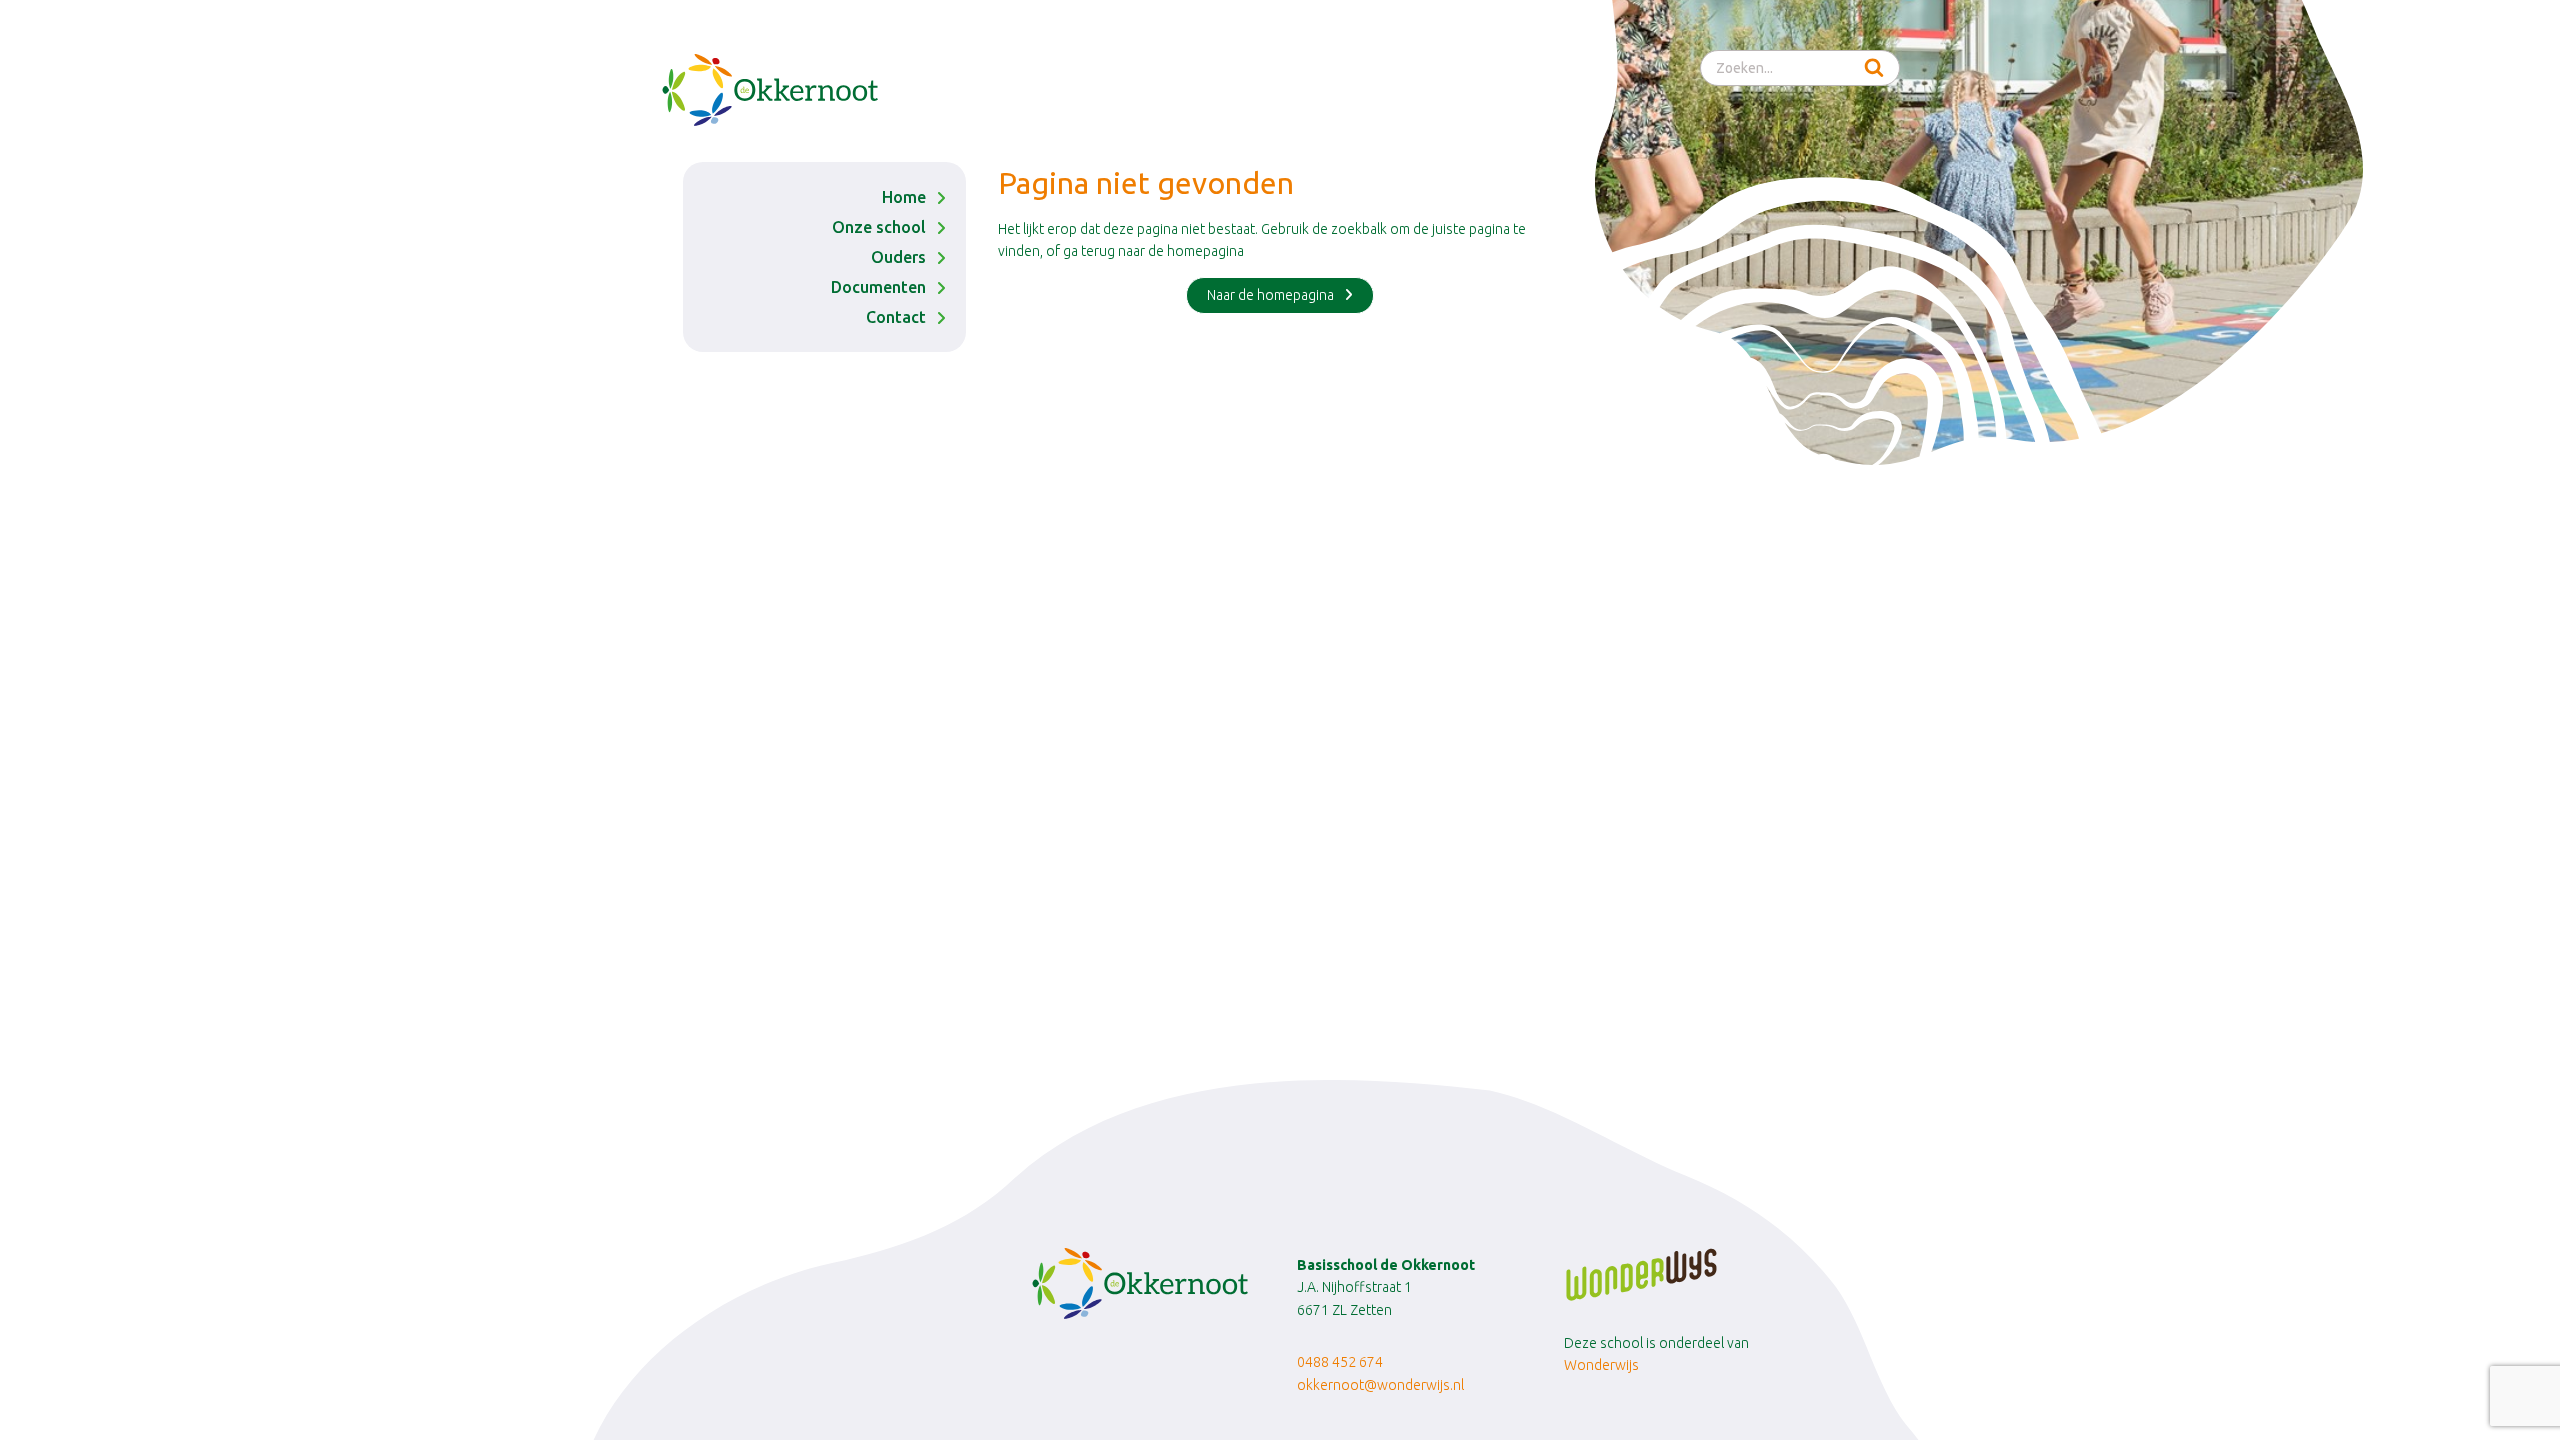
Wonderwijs (1601, 1365)
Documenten (878, 287)
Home (904, 197)
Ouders (898, 257)
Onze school (879, 227)
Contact (896, 317)
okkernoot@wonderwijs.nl (1380, 1385)
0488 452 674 (1341, 1362)
